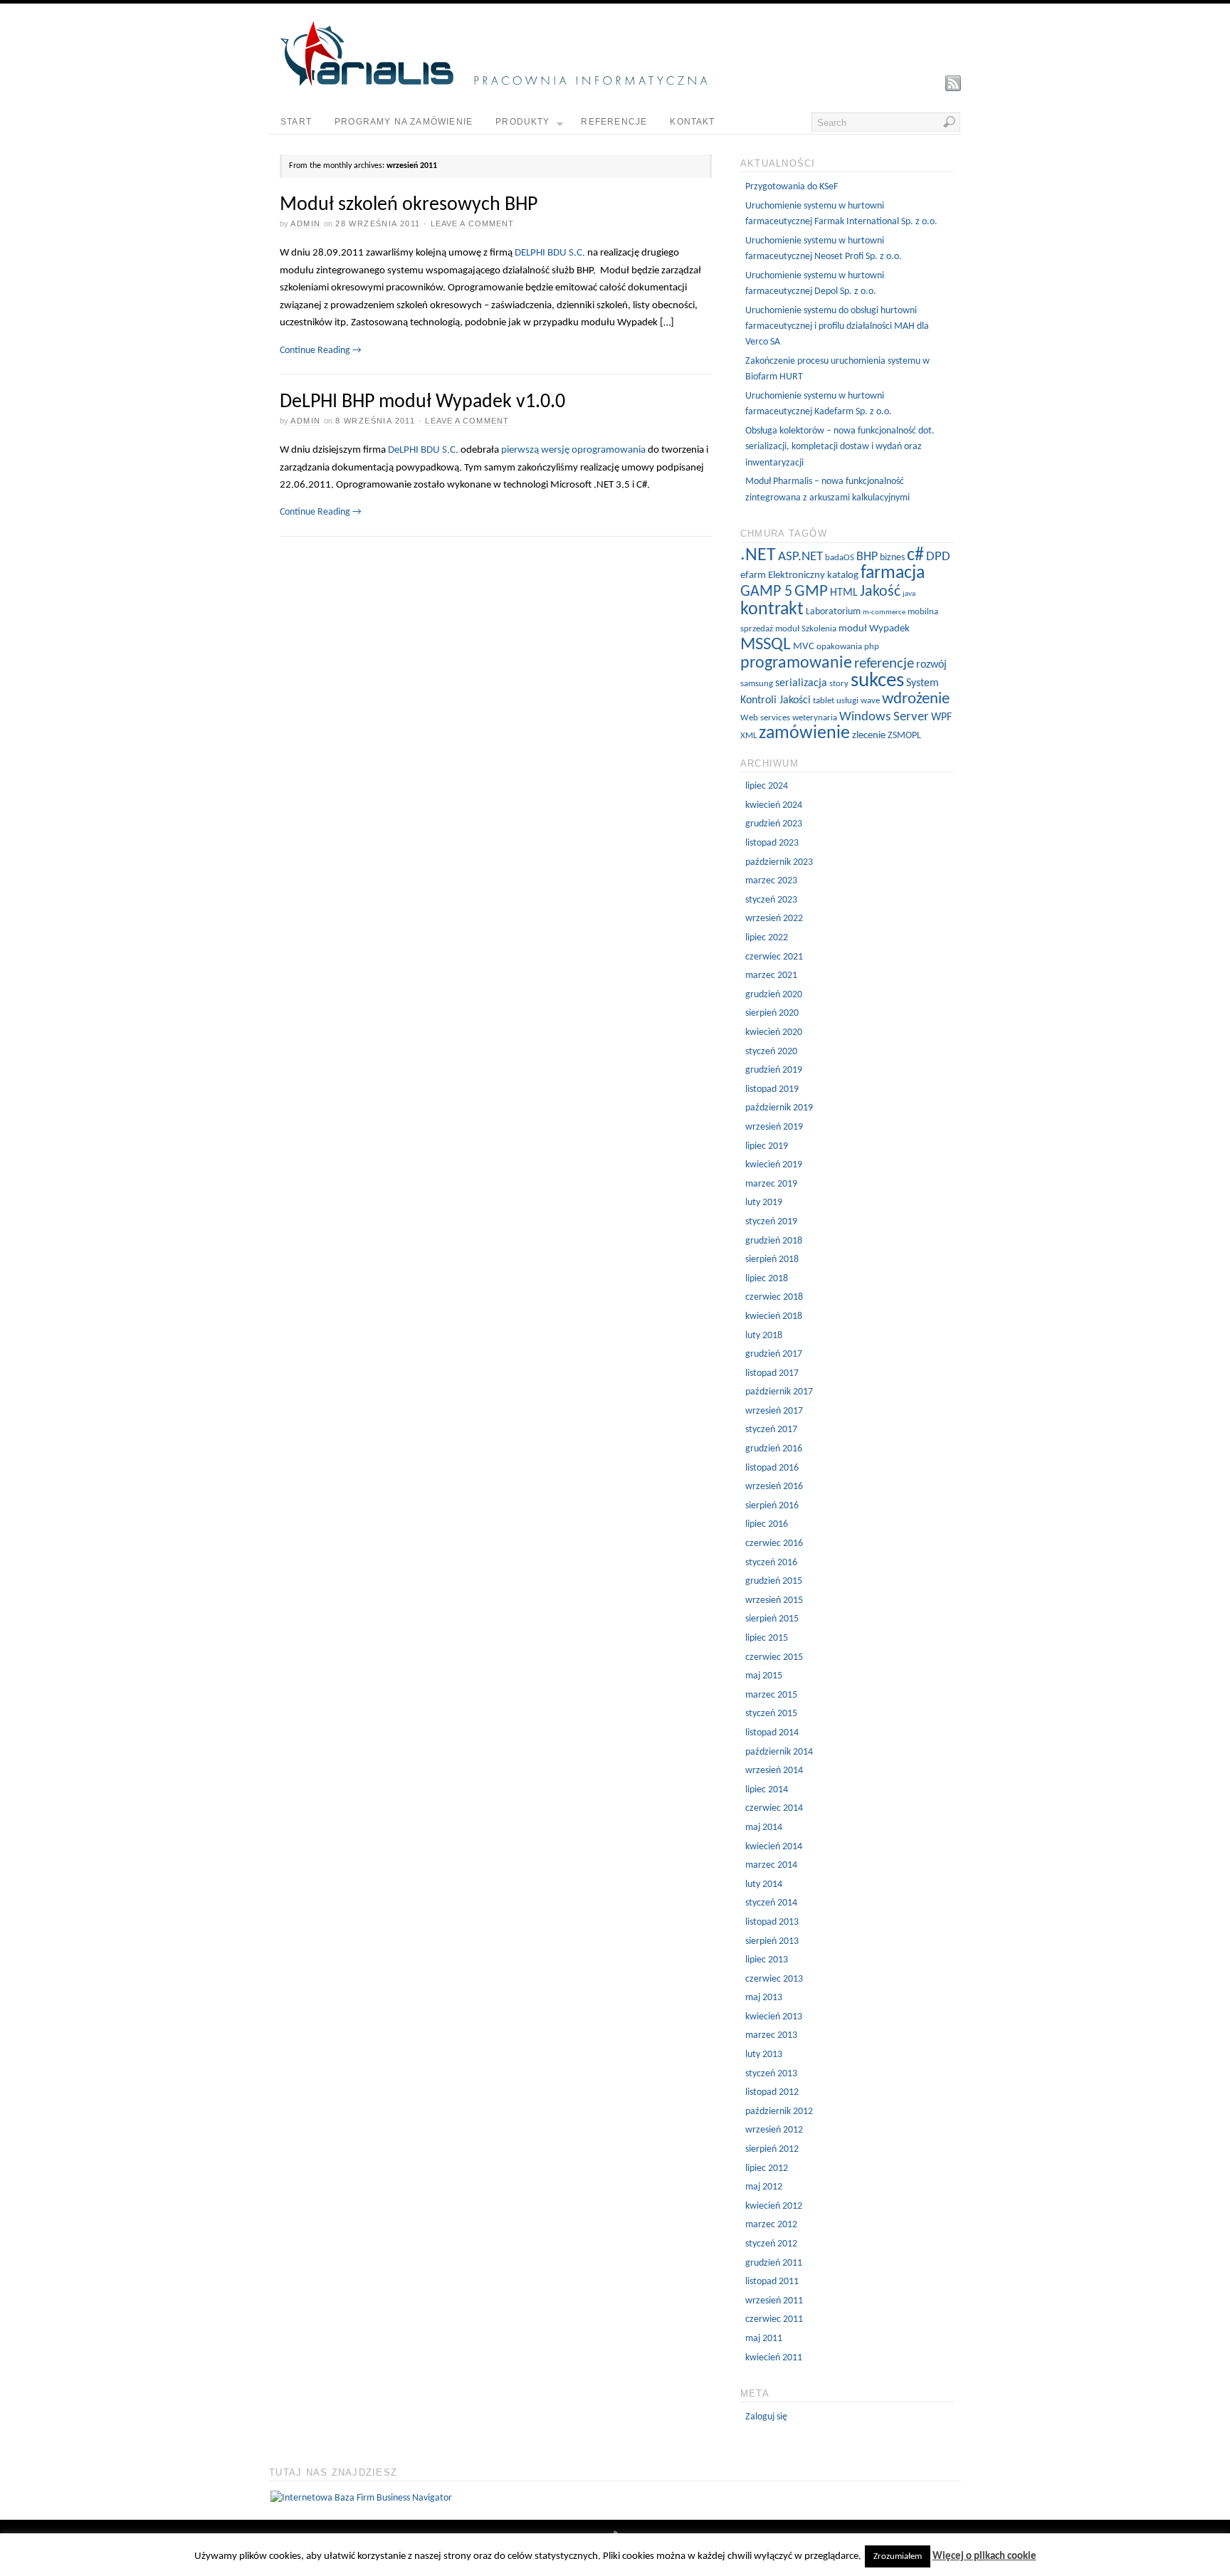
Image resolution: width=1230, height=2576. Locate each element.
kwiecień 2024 (774, 805)
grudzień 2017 (774, 1354)
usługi (847, 701)
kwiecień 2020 (774, 1032)
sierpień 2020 (772, 1013)
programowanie (796, 663)
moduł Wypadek (874, 629)
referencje (884, 664)
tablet (824, 701)
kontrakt (772, 610)
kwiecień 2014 (774, 1847)
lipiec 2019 (767, 1146)
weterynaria (815, 718)
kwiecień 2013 (774, 2017)
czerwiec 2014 (774, 1808)
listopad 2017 (772, 1373)
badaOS (840, 558)
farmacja (893, 573)
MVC (804, 647)
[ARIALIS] (493, 84)
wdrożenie (916, 699)
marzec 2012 (771, 2225)
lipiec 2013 (767, 1960)
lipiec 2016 (767, 1524)
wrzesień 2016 (774, 1487)
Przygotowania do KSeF (792, 187)
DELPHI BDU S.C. (550, 253)
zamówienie (804, 734)
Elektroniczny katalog (813, 575)
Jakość (880, 592)
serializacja (801, 683)
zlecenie (869, 736)
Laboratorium (833, 612)
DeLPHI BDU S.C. (423, 450)
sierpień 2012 (772, 2149)
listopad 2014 (772, 1733)
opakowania (839, 647)
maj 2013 (764, 1998)
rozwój (931, 665)
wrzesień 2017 (774, 1411)
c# (915, 556)
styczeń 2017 (771, 1430)
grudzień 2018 (774, 1241)
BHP (867, 557)
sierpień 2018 (772, 1260)
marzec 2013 (771, 2035)
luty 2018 (764, 1336)
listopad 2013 (772, 1922)
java (909, 594)
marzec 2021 (771, 976)
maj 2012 (764, 2187)
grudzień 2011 (774, 2263)
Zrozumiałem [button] (898, 2556)
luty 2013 (764, 2055)
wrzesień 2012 (774, 2130)
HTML (844, 593)
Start (296, 122)
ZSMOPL (904, 736)
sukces (877, 681)
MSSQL (766, 645)
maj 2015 (764, 1676)
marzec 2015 (771, 1695)
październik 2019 (779, 1108)
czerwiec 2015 (774, 1657)
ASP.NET (800, 557)
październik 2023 (779, 862)
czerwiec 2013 (774, 1979)
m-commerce (884, 613)
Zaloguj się (766, 2417)
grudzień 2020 (774, 995)
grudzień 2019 (774, 1070)
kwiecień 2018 (774, 1316)
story (839, 684)
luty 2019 (764, 1203)
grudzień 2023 (774, 824)
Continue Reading (321, 351)
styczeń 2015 (771, 1714)
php (872, 647)
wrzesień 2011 (774, 2301)
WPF (941, 717)
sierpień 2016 (772, 1506)
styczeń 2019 (771, 1222)
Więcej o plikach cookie (984, 2556)
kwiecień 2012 (774, 2206)
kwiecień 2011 (774, 2358)
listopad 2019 (772, 1089)
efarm (753, 575)
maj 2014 (764, 1828)
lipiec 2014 (767, 1790)
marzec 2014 (771, 1865)
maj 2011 (764, 2339)
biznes (892, 558)
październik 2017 (779, 1392)
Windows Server (884, 717)
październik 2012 (779, 2112)
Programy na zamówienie (404, 122)
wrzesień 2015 (774, 1600)
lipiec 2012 (767, 2168)
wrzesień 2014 (774, 1771)
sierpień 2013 (772, 1941)
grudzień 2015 (774, 1581)
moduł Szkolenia (806, 629)
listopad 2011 (772, 2282)
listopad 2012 (772, 2092)
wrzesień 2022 (774, 919)
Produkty (523, 122)
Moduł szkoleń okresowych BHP (409, 205)
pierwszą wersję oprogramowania (573, 450)
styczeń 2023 (771, 900)
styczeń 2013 (771, 2074)
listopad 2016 (772, 1468)
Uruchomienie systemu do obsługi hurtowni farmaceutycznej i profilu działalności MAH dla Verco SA (837, 327)
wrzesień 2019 (774, 1127)
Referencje (614, 122)
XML (748, 736)
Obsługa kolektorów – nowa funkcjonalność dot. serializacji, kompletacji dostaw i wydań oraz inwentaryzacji (840, 447)
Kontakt (692, 122)
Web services (765, 718)
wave (870, 701)
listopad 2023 (772, 843)
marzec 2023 (771, 881)
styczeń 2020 (771, 1052)
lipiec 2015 (767, 1638)
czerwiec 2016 (774, 1544)
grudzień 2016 (774, 1449)
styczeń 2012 (771, 2244)
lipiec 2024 (767, 786)
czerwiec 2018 (774, 1297)
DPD (938, 557)
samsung (757, 684)
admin (305, 224)
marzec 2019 (771, 1184)
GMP (811, 592)
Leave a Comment (473, 224)
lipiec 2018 (767, 1279)
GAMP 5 (766, 592)
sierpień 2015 (772, 1619)
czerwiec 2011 (774, 2319)
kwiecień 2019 (774, 1165)
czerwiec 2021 (774, 957)
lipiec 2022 (767, 938)
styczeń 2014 (771, 1903)
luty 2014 (764, 1884)
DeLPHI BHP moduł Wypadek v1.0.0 (422, 402)
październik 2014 (779, 1752)
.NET (758, 556)
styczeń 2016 (771, 1563)
